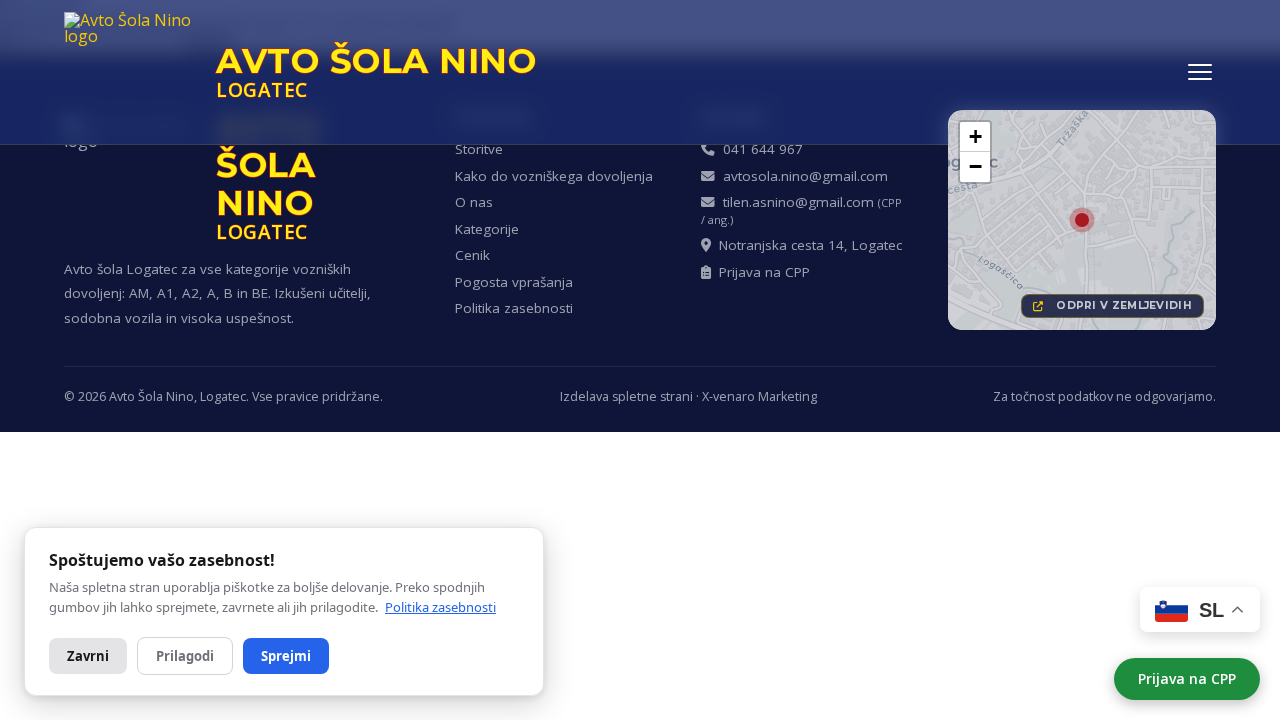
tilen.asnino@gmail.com (801, 210)
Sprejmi (286, 656)
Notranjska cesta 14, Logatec (806, 245)
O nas (474, 202)
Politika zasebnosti (514, 308)
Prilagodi (185, 656)
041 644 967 (759, 149)
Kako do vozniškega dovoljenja (554, 176)
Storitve (479, 149)
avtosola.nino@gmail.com (801, 176)
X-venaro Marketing (759, 396)
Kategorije (487, 229)
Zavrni (88, 656)
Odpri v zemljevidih (1121, 305)
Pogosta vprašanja (514, 282)
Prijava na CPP (1187, 678)
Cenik (472, 255)
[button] (1082, 220)
